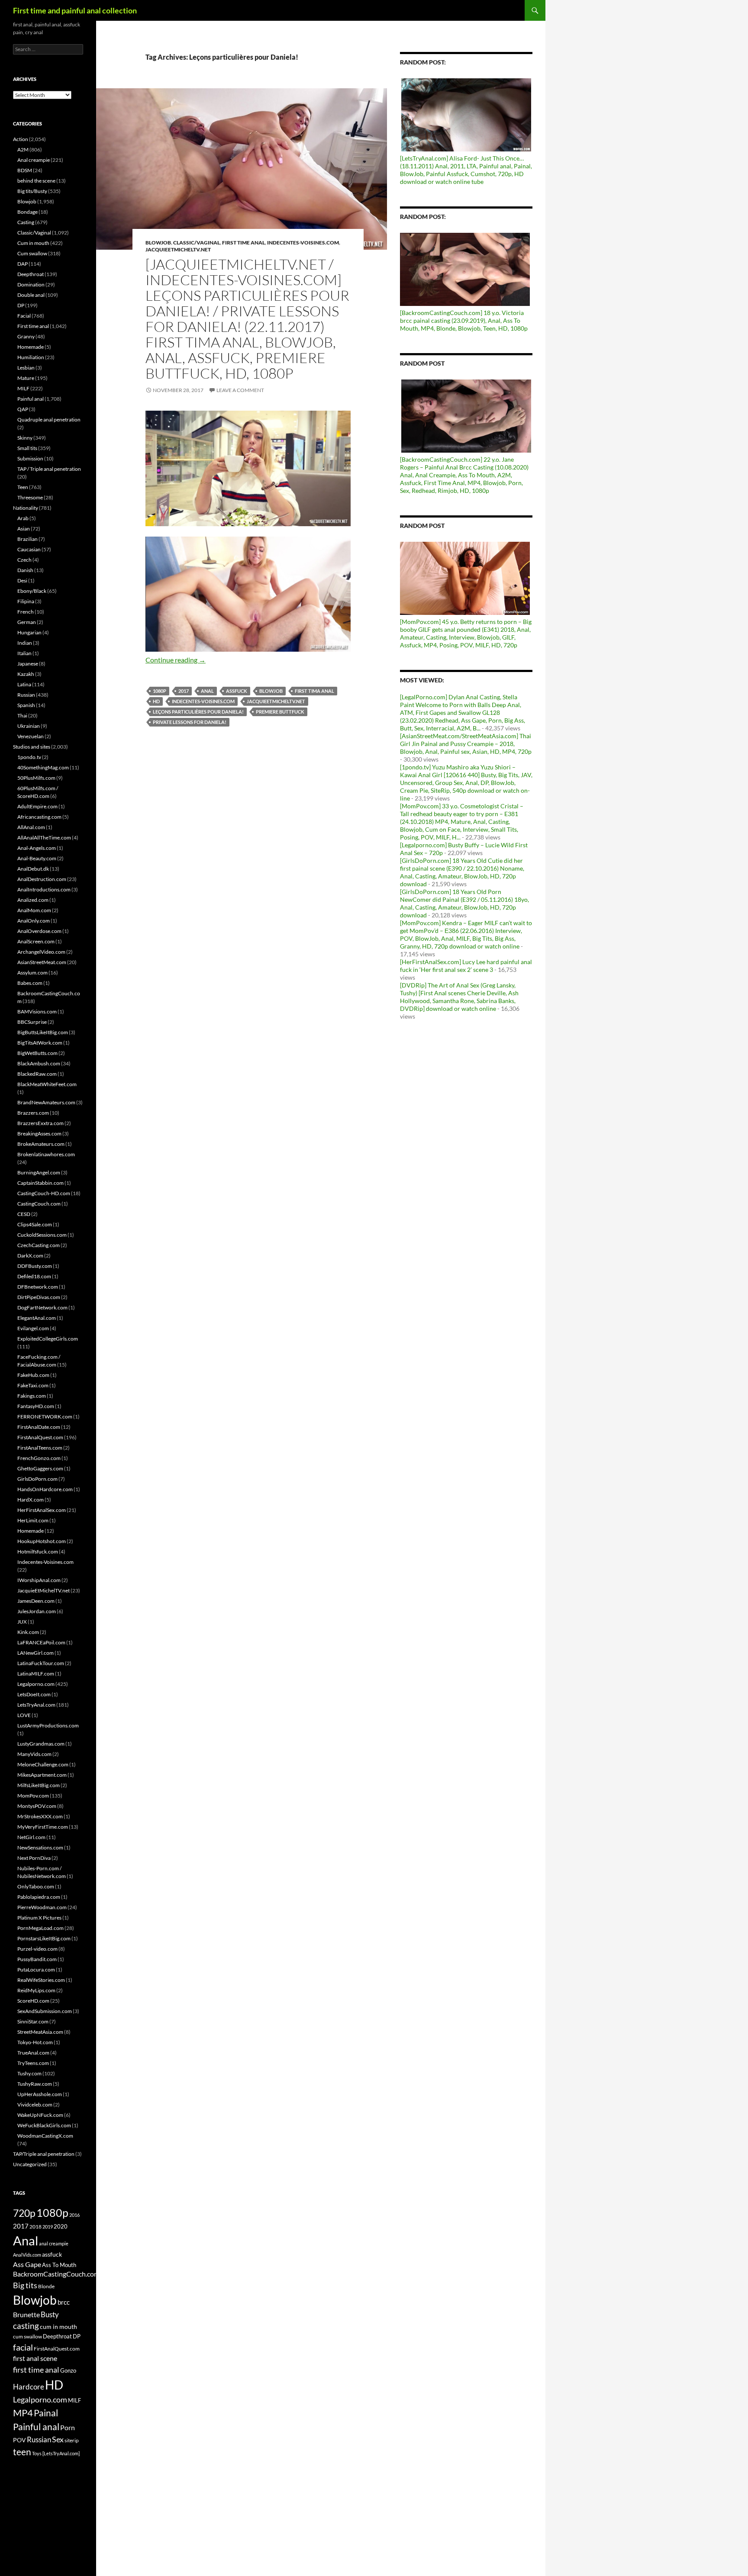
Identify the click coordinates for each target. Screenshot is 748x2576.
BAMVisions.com (37, 1011)
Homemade (31, 347)
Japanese (28, 664)
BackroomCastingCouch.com (56, 2274)
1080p (160, 691)
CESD (24, 1214)
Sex (58, 2439)
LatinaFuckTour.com (41, 1663)
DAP (23, 264)
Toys (37, 2453)
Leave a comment (240, 390)
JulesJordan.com (37, 1611)
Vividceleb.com (35, 2105)
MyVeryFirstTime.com (43, 1827)
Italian (24, 653)
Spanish (26, 705)
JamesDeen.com (36, 1601)
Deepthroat (31, 274)
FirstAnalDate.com (39, 1427)
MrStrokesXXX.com (40, 1816)
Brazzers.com (33, 1113)
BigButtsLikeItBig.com (43, 1032)
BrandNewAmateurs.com (46, 1102)
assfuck (237, 691)
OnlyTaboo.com (36, 1886)
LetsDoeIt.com (34, 1694)
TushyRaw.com (35, 2084)
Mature (26, 378)
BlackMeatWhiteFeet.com (47, 1084)
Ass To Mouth (59, 2265)
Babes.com (30, 983)
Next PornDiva (34, 1858)
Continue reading (176, 660)
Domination (31, 285)
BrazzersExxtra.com (40, 1123)
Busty (50, 2314)
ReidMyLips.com (36, 1990)
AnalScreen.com (36, 941)
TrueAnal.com (33, 2053)
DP (21, 305)
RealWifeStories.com (41, 1980)
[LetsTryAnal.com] (61, 2453)
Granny (26, 336)
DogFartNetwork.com (42, 1307)
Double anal (31, 295)
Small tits (27, 448)
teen (22, 2452)
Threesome (30, 497)
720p (24, 2213)
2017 (184, 691)
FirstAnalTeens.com (40, 1448)
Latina (24, 684)
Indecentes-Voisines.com (303, 243)
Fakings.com (32, 1396)
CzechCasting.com (39, 1245)
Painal (46, 2413)
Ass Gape (27, 2264)
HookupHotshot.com (42, 1541)
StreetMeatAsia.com (40, 2032)
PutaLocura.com (36, 1970)
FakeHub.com (33, 1375)
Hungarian (29, 632)
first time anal (36, 2370)
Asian (24, 529)
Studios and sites (32, 747)
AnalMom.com (34, 910)
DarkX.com (30, 1256)
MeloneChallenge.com (43, 1764)
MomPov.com (33, 1796)
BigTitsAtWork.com (40, 1043)
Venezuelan (31, 736)
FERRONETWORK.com (45, 1417)
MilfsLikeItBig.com (39, 1785)
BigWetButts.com (37, 1053)
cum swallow (27, 2336)
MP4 (23, 2413)
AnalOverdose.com (39, 931)
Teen (23, 487)
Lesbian (26, 368)
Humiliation (31, 357)
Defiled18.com (34, 1276)
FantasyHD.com (36, 1406)
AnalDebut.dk (33, 869)
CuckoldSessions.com (42, 1235)
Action (21, 139)
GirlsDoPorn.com (37, 1479)
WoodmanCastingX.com (45, 2136)
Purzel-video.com (37, 1949)
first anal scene (35, 2358)
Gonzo (68, 2370)
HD (156, 701)
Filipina (26, 601)
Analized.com (33, 900)
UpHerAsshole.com (40, 2094)
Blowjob (158, 243)
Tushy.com (29, 2073)
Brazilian (27, 539)
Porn (68, 2427)
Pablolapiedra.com (39, 1897)
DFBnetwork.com (38, 1287)
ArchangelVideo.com (41, 952)
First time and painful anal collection (75, 10)
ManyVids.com (34, 1754)
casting (26, 2326)
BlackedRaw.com (37, 1074)
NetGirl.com (31, 1837)
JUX (22, 1622)
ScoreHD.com (33, 2001)
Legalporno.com (36, 1684)
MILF (23, 388)
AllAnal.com (31, 827)
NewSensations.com (40, 1848)
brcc (64, 2302)
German (27, 622)
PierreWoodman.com (42, 1907)
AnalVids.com (27, 2255)
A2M (23, 150)
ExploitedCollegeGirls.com (48, 1339)
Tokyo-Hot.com (35, 2042)
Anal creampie (34, 160)
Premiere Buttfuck (280, 712)
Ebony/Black (32, 591)
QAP (23, 409)
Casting (26, 222)
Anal (207, 691)
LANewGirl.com (35, 1653)
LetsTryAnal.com (36, 1705)
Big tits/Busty (32, 191)
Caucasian (29, 549)
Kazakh (26, 674)
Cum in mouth (33, 243)
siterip (72, 2440)
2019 (48, 2227)
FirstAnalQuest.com (40, 1437)
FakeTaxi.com (33, 1385)
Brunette (26, 2314)
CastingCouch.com (39, 1204)
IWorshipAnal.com (39, 1580)
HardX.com (31, 1500)
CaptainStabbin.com (40, 1183)
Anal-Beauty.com (37, 858)
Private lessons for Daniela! (190, 722)
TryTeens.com (33, 2063)
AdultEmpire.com (37, 806)
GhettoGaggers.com (40, 1468)
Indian (25, 643)
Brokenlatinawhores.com (46, 1154)
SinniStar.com (33, 2021)
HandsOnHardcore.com (45, 1489)
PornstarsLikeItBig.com (44, 1938)
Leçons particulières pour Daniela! (198, 712)
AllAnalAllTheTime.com (44, 838)
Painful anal (31, 399)
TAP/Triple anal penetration (44, 2154)
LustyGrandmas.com (41, 1744)
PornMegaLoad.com (40, 1928)
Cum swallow (32, 253)
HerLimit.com (33, 1520)
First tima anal (314, 691)
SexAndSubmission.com (45, 2011)
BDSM (25, 170)
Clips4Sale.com (35, 1224)
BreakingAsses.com (39, 1134)
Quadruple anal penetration (49, 420)
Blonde (46, 2286)
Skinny (25, 438)
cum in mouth (58, 2327)
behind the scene (36, 181)
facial (23, 2347)
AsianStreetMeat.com (42, 962)
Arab (23, 518)
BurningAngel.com (39, 1172)
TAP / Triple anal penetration (49, 469)
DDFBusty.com (35, 1266)
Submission (30, 458)
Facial (24, 316)
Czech (24, 560)
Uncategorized (30, 2164)
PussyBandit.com (37, 1959)
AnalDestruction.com (42, 879)
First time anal (243, 243)
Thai (22, 716)
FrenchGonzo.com (39, 1458)
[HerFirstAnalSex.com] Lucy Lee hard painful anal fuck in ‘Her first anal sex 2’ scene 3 (466, 966)
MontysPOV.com (37, 1806)
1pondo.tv (29, 757)
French (26, 612)
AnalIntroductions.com (44, 889)
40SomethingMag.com (43, 767)
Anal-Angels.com (37, 848)
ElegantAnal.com (37, 1318)
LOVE (24, 1715)
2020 (61, 2226)
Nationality (26, 508)
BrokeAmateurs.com (41, 1144)
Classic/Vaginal (197, 243)
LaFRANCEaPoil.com (41, 1642)
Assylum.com (32, 973)
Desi (22, 580)
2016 (74, 2215)
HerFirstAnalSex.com (42, 1510)
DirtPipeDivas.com (39, 1297)
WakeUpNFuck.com (40, 2115)
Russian (26, 695)
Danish (25, 570)
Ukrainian (29, 726)
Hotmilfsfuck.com (38, 1552)
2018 (35, 2227)
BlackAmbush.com (39, 1063)
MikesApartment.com (42, 1775)
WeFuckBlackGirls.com (44, 2125)
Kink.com (28, 1632)
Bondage (27, 212)
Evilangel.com (33, 1328)
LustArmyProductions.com (48, 1725)
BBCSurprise (32, 1022)
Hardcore (29, 2387)
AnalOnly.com (34, 921)
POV (19, 2440)
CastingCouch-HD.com (44, 1193)
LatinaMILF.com (36, 1674)
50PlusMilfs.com (36, 778)
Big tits (25, 2285)
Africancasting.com (39, 817)
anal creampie (54, 2243)
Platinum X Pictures (39, 1918)
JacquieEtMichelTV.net (178, 249)
